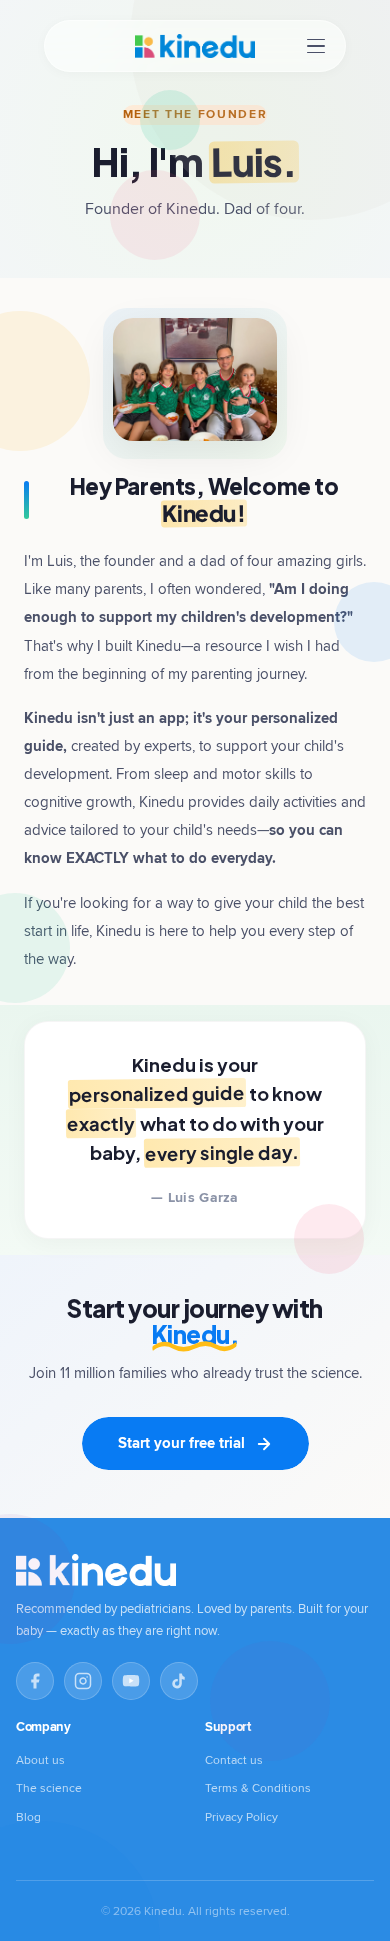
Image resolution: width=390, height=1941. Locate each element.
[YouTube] (131, 1681)
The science (49, 1787)
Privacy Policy (241, 1816)
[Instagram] (83, 1681)
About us (40, 1759)
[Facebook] (35, 1681)
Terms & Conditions (258, 1787)
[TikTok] (179, 1681)
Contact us (234, 1759)
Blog (28, 1816)
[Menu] (316, 46)
